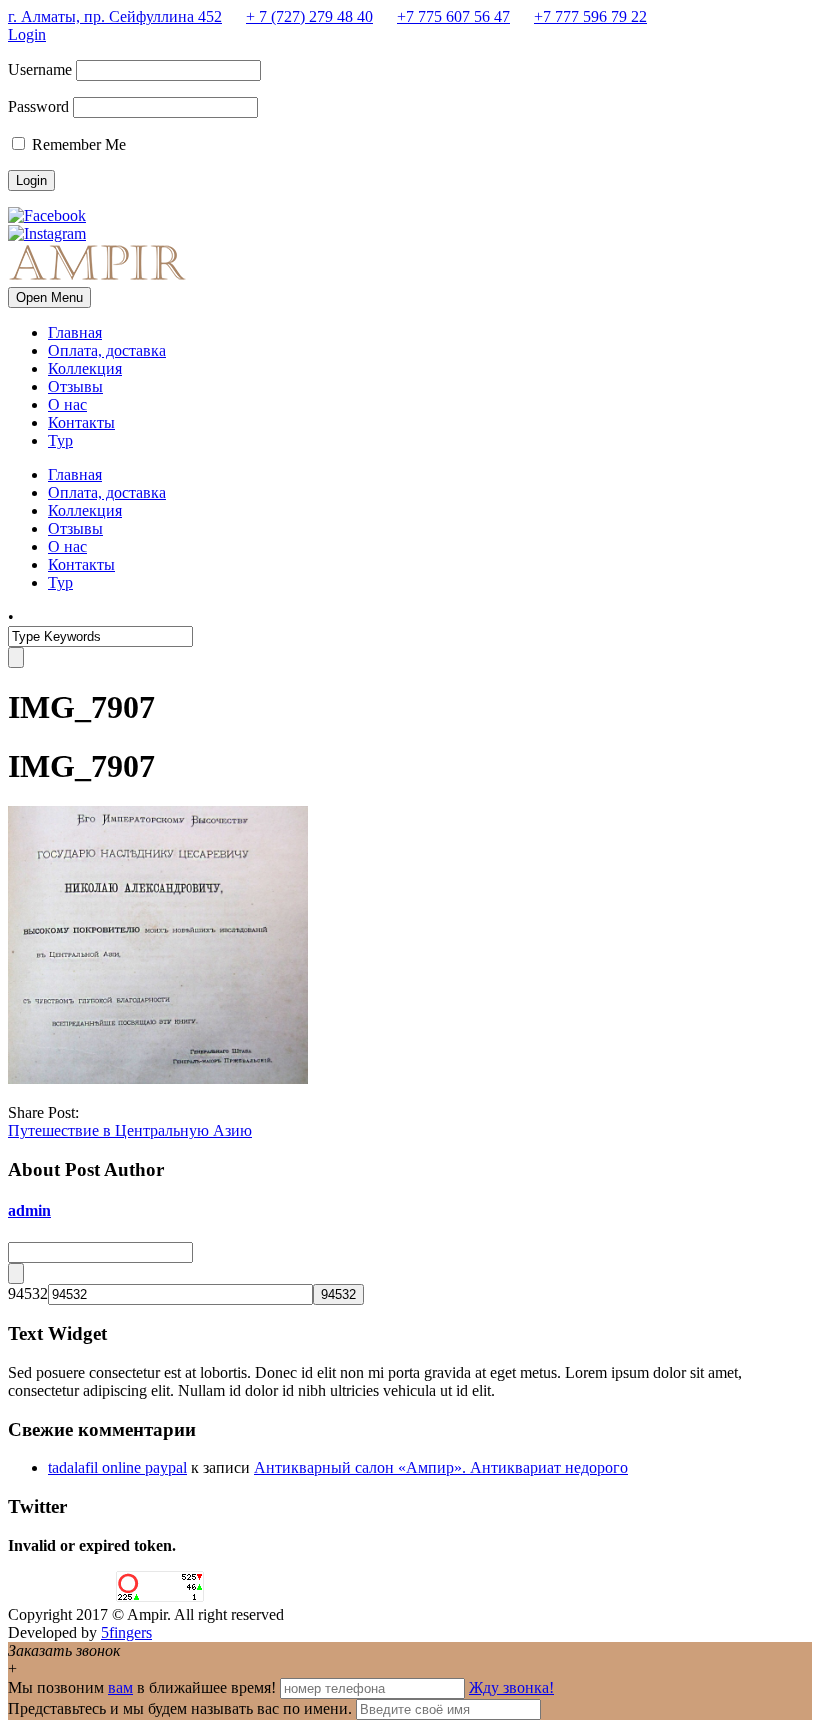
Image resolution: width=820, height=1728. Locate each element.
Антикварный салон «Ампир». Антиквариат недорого (441, 1467)
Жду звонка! (511, 1687)
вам (120, 1687)
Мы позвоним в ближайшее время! (144, 1687)
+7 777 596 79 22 (590, 16)
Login (27, 34)
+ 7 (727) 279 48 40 (309, 16)
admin (29, 1210)
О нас (67, 404)
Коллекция (85, 368)
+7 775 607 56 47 (453, 16)
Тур (60, 440)
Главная (75, 332)
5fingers (126, 1632)
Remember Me (77, 144)
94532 (28, 1293)
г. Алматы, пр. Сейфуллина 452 (115, 16)
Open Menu (49, 297)
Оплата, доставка (107, 350)
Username (40, 69)
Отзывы (75, 386)
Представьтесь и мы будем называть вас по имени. (180, 1708)
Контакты (81, 422)
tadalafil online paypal (117, 1467)
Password (38, 106)
